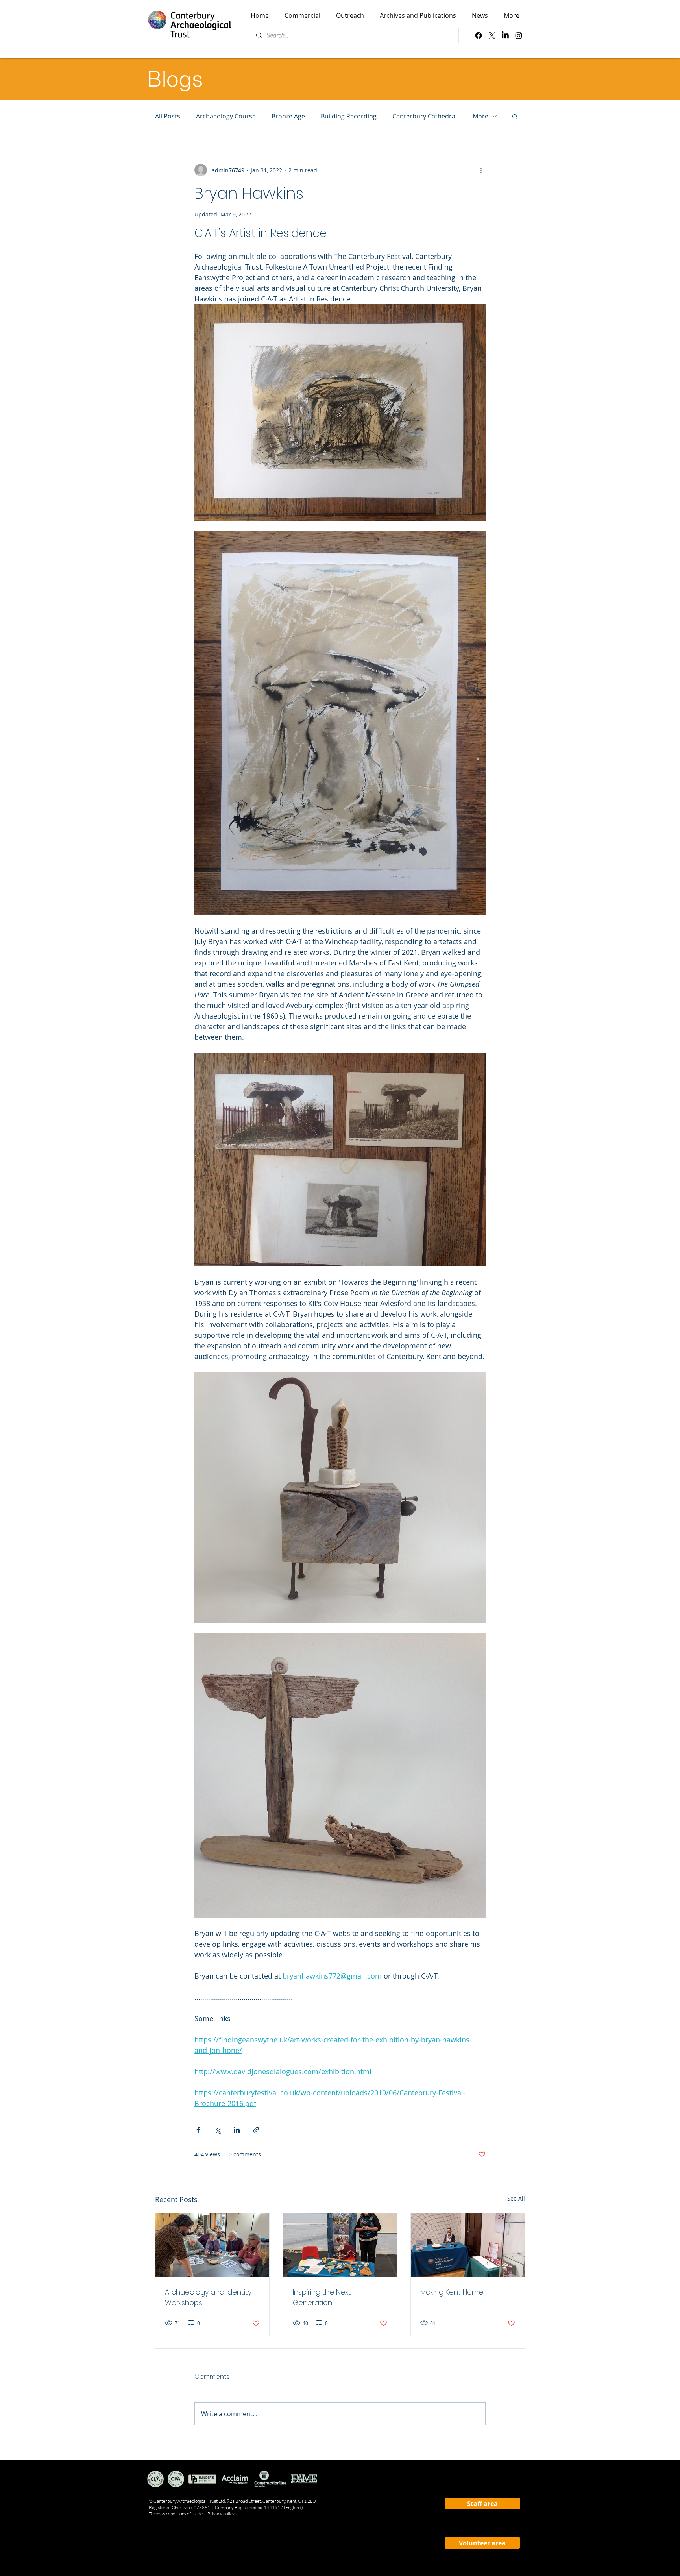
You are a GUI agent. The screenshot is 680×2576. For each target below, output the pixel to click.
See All (516, 2198)
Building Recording (349, 116)
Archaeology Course (226, 116)
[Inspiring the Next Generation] (340, 2245)
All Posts (168, 116)
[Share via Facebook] (198, 2130)
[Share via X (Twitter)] (217, 2130)
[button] (515, 116)
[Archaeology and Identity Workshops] (212, 2245)
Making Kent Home (452, 2292)
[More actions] (481, 170)
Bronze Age (288, 116)
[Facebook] (479, 35)
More (480, 116)
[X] (492, 35)
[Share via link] (256, 2130)
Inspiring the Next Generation (322, 2297)
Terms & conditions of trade (176, 2514)
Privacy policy (221, 2514)
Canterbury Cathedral (425, 116)
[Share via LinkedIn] (237, 2130)
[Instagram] (519, 35)
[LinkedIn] (505, 35)
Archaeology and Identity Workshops (208, 2297)
